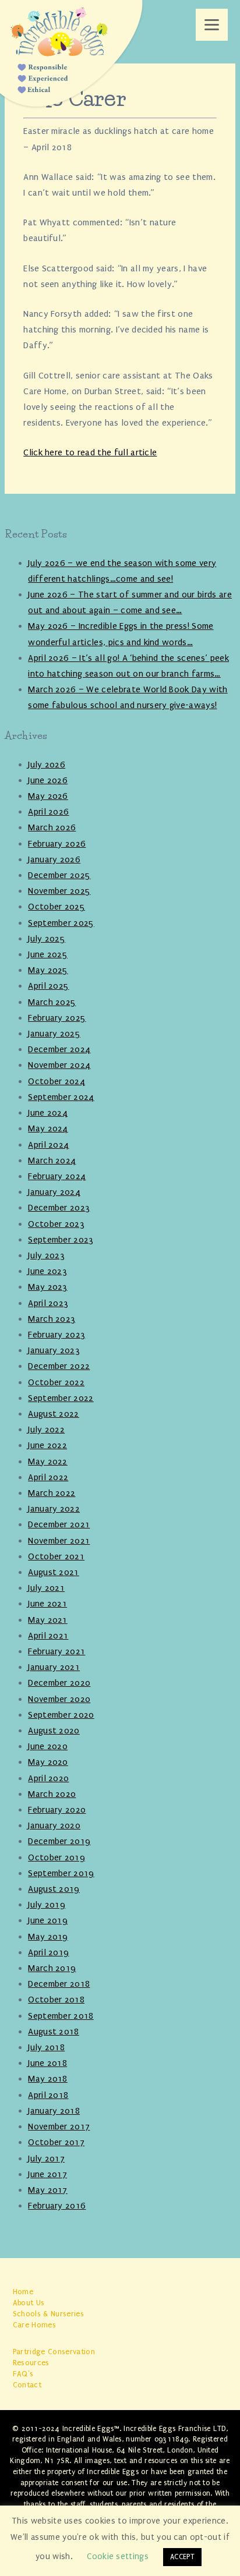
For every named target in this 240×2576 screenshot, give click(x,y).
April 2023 (48, 1303)
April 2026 (48, 812)
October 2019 (57, 1857)
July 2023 (46, 1255)
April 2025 (48, 986)
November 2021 (59, 1541)
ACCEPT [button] (182, 2557)
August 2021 (54, 1572)
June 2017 (47, 2174)
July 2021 (46, 1588)
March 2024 (52, 1160)
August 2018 (54, 2032)
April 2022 (48, 1477)
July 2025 (47, 939)
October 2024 (57, 1081)
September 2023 (61, 1240)
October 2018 (56, 2000)
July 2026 (47, 765)
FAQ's (23, 2374)
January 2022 (54, 1509)
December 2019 (59, 1841)
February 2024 (57, 1176)
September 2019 (61, 1873)
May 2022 (48, 1462)
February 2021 (57, 1651)
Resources (31, 2363)
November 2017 (59, 2126)
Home (23, 2292)
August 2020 (54, 1731)
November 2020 (59, 1699)
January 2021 (54, 1667)
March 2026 (52, 827)
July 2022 (46, 1429)
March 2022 (52, 1493)
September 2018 (61, 2016)
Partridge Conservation (54, 2352)
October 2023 (56, 1224)
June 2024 (48, 1113)
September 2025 (61, 923)
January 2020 (54, 1825)
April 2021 (48, 1636)
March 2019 (52, 1968)
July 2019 (47, 1905)
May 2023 (48, 1287)
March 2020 (52, 1794)
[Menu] (212, 25)
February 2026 (57, 844)
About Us (29, 2303)
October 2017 (56, 2142)
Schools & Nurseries (48, 2314)
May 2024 (48, 1128)
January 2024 (54, 1192)
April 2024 (48, 1145)
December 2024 (59, 1049)
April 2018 (48, 2095)
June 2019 (48, 1920)
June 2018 (47, 2063)
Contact (27, 2385)
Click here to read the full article (90, 452)
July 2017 (46, 2159)
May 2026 (48, 796)
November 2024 (59, 1065)
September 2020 (61, 1715)
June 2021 (47, 1604)
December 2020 (59, 1683)
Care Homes (34, 2325)
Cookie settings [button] (118, 2556)
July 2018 (46, 2047)
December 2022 (59, 1366)
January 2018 (54, 2111)
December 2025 (59, 875)
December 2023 (59, 1208)
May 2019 (48, 1937)
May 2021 (48, 1620)
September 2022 (61, 1398)
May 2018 (48, 2079)
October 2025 (57, 907)
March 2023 (52, 1319)
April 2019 (48, 1952)
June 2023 (47, 1271)
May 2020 (48, 1762)
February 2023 (57, 1335)
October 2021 (56, 1556)
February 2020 (57, 1810)
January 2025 (54, 1034)
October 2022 (56, 1382)
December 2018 (59, 1984)
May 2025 (48, 970)
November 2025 (59, 891)
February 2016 (57, 2206)
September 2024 (61, 1097)
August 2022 (54, 1414)
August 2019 (54, 1889)
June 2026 (48, 780)
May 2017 (48, 2190)
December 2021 (59, 1524)
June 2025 (48, 954)
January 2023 (54, 1350)
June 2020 (48, 1746)
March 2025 (52, 1002)
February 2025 (57, 1018)
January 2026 (54, 859)
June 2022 (47, 1445)
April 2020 (48, 1778)
